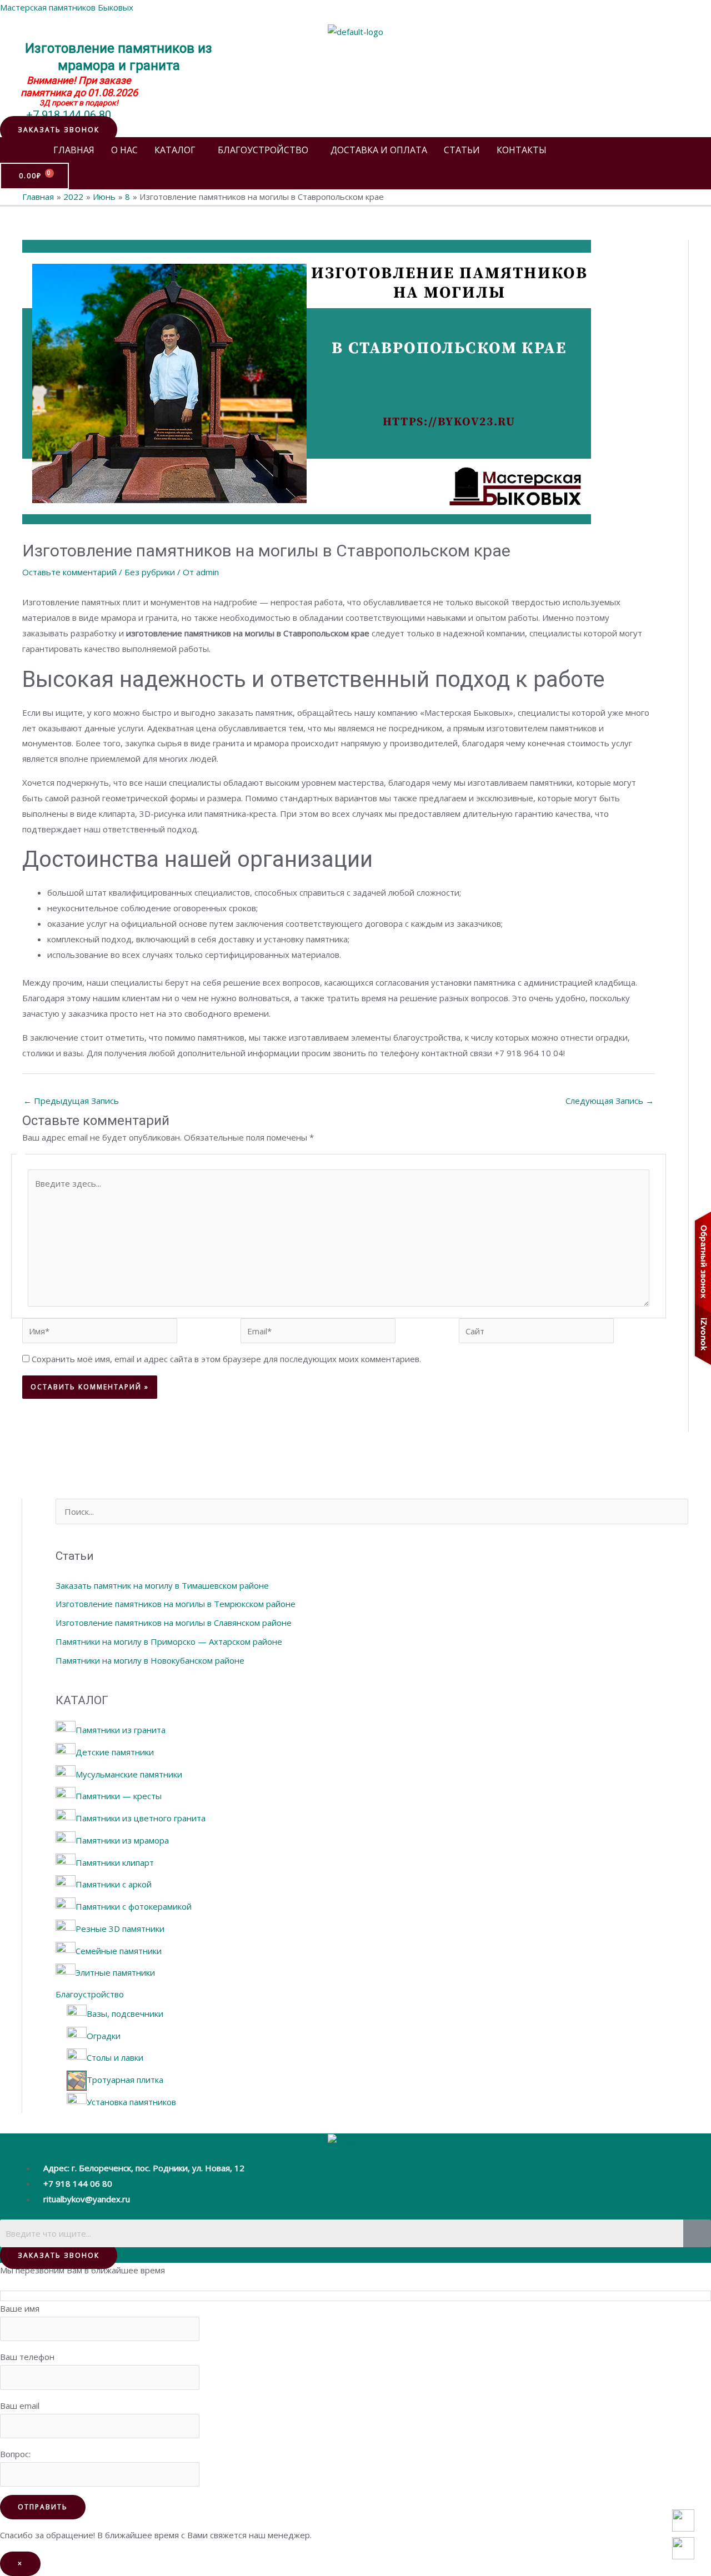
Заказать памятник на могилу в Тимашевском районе (162, 1585)
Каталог (175, 150)
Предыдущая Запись (71, 1101)
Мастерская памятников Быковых (67, 7)
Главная (74, 150)
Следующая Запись (610, 1101)
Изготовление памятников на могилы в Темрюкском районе (176, 1604)
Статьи (462, 150)
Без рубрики (150, 572)
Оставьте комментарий (69, 572)
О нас (124, 150)
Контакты (522, 150)
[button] (59, 130)
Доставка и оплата (379, 150)
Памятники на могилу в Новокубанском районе (150, 1660)
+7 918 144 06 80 (69, 115)
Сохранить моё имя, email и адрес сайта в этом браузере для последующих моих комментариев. (226, 1359)
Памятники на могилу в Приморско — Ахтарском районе (169, 1641)
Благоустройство (263, 150)
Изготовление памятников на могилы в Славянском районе (174, 1623)
